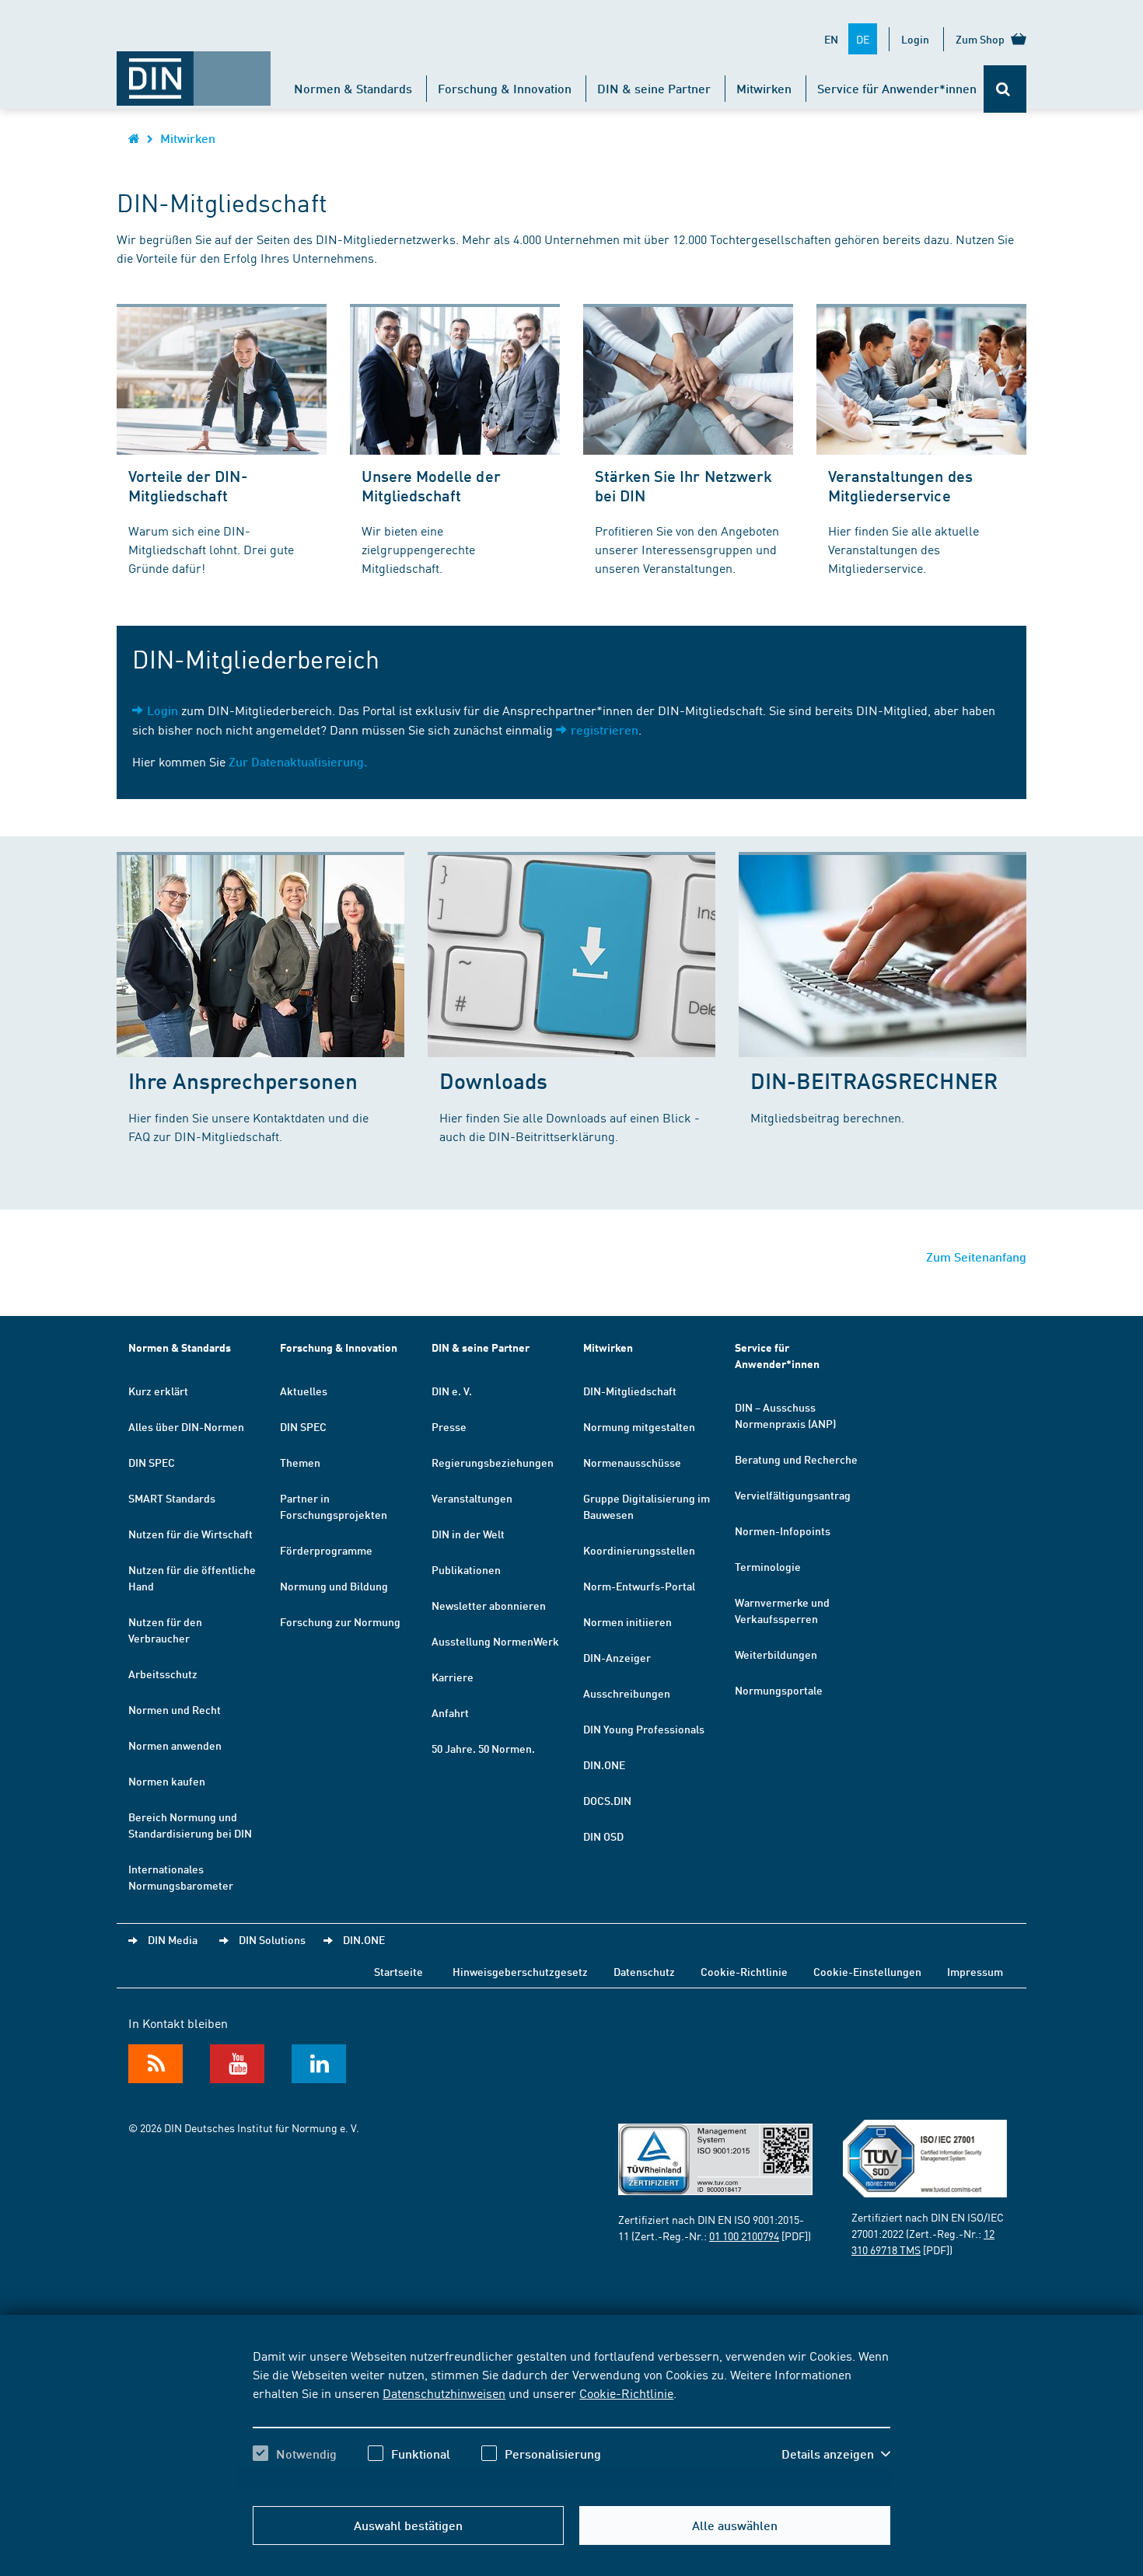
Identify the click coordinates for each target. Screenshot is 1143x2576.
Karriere (453, 1677)
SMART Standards (172, 1498)
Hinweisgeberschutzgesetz (520, 1971)
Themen (300, 1462)
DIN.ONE (604, 1764)
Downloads (493, 1080)
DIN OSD (603, 1836)
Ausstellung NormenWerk (495, 1641)
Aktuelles (304, 1391)
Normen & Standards (353, 88)
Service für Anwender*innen (897, 88)
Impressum (975, 1971)
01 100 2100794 (744, 2236)
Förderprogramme (326, 1550)
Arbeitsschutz (163, 1674)
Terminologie (768, 1566)
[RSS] (156, 2064)
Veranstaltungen (472, 1498)
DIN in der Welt (468, 1534)
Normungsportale (779, 1690)
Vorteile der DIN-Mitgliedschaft (188, 485)
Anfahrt (450, 1712)
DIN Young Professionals (644, 1729)
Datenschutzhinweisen (444, 2393)
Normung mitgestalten (639, 1426)
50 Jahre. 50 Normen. (483, 1748)
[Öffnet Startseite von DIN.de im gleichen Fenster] (194, 71)
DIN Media (173, 1939)
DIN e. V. (452, 1391)
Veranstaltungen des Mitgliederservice (900, 485)
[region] (571, 2418)
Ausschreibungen (627, 1693)
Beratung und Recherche (796, 1459)
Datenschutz (644, 1971)
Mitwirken (764, 88)
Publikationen (466, 1569)
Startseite (398, 1971)
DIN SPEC (152, 1462)
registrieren (605, 730)
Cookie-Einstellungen (867, 1971)
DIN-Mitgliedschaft (630, 1391)
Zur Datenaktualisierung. (298, 761)
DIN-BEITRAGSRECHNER (874, 1080)
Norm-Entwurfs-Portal (639, 1586)
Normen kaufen (167, 1781)
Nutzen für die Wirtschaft (190, 1534)
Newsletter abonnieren (489, 1605)
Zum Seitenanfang (976, 1257)
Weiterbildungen (776, 1654)
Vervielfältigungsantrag (793, 1495)
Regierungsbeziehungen (493, 1462)
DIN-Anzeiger (617, 1657)
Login (915, 39)
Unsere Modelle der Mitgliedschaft (431, 485)
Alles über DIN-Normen (186, 1426)
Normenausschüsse (632, 1462)
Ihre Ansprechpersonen (243, 1080)
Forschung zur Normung (340, 1621)
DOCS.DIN (607, 1800)
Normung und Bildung (334, 1586)
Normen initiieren (627, 1621)
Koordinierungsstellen (639, 1550)
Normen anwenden (175, 1745)
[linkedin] (319, 2064)
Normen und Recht (175, 1709)
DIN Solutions (272, 1939)
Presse (449, 1426)
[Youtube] (237, 2064)
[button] (836, 2454)
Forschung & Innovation (505, 88)
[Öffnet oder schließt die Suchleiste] (1005, 89)
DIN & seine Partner (654, 88)
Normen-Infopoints (783, 1531)
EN (831, 39)
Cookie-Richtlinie (626, 2393)
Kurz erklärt (158, 1391)
